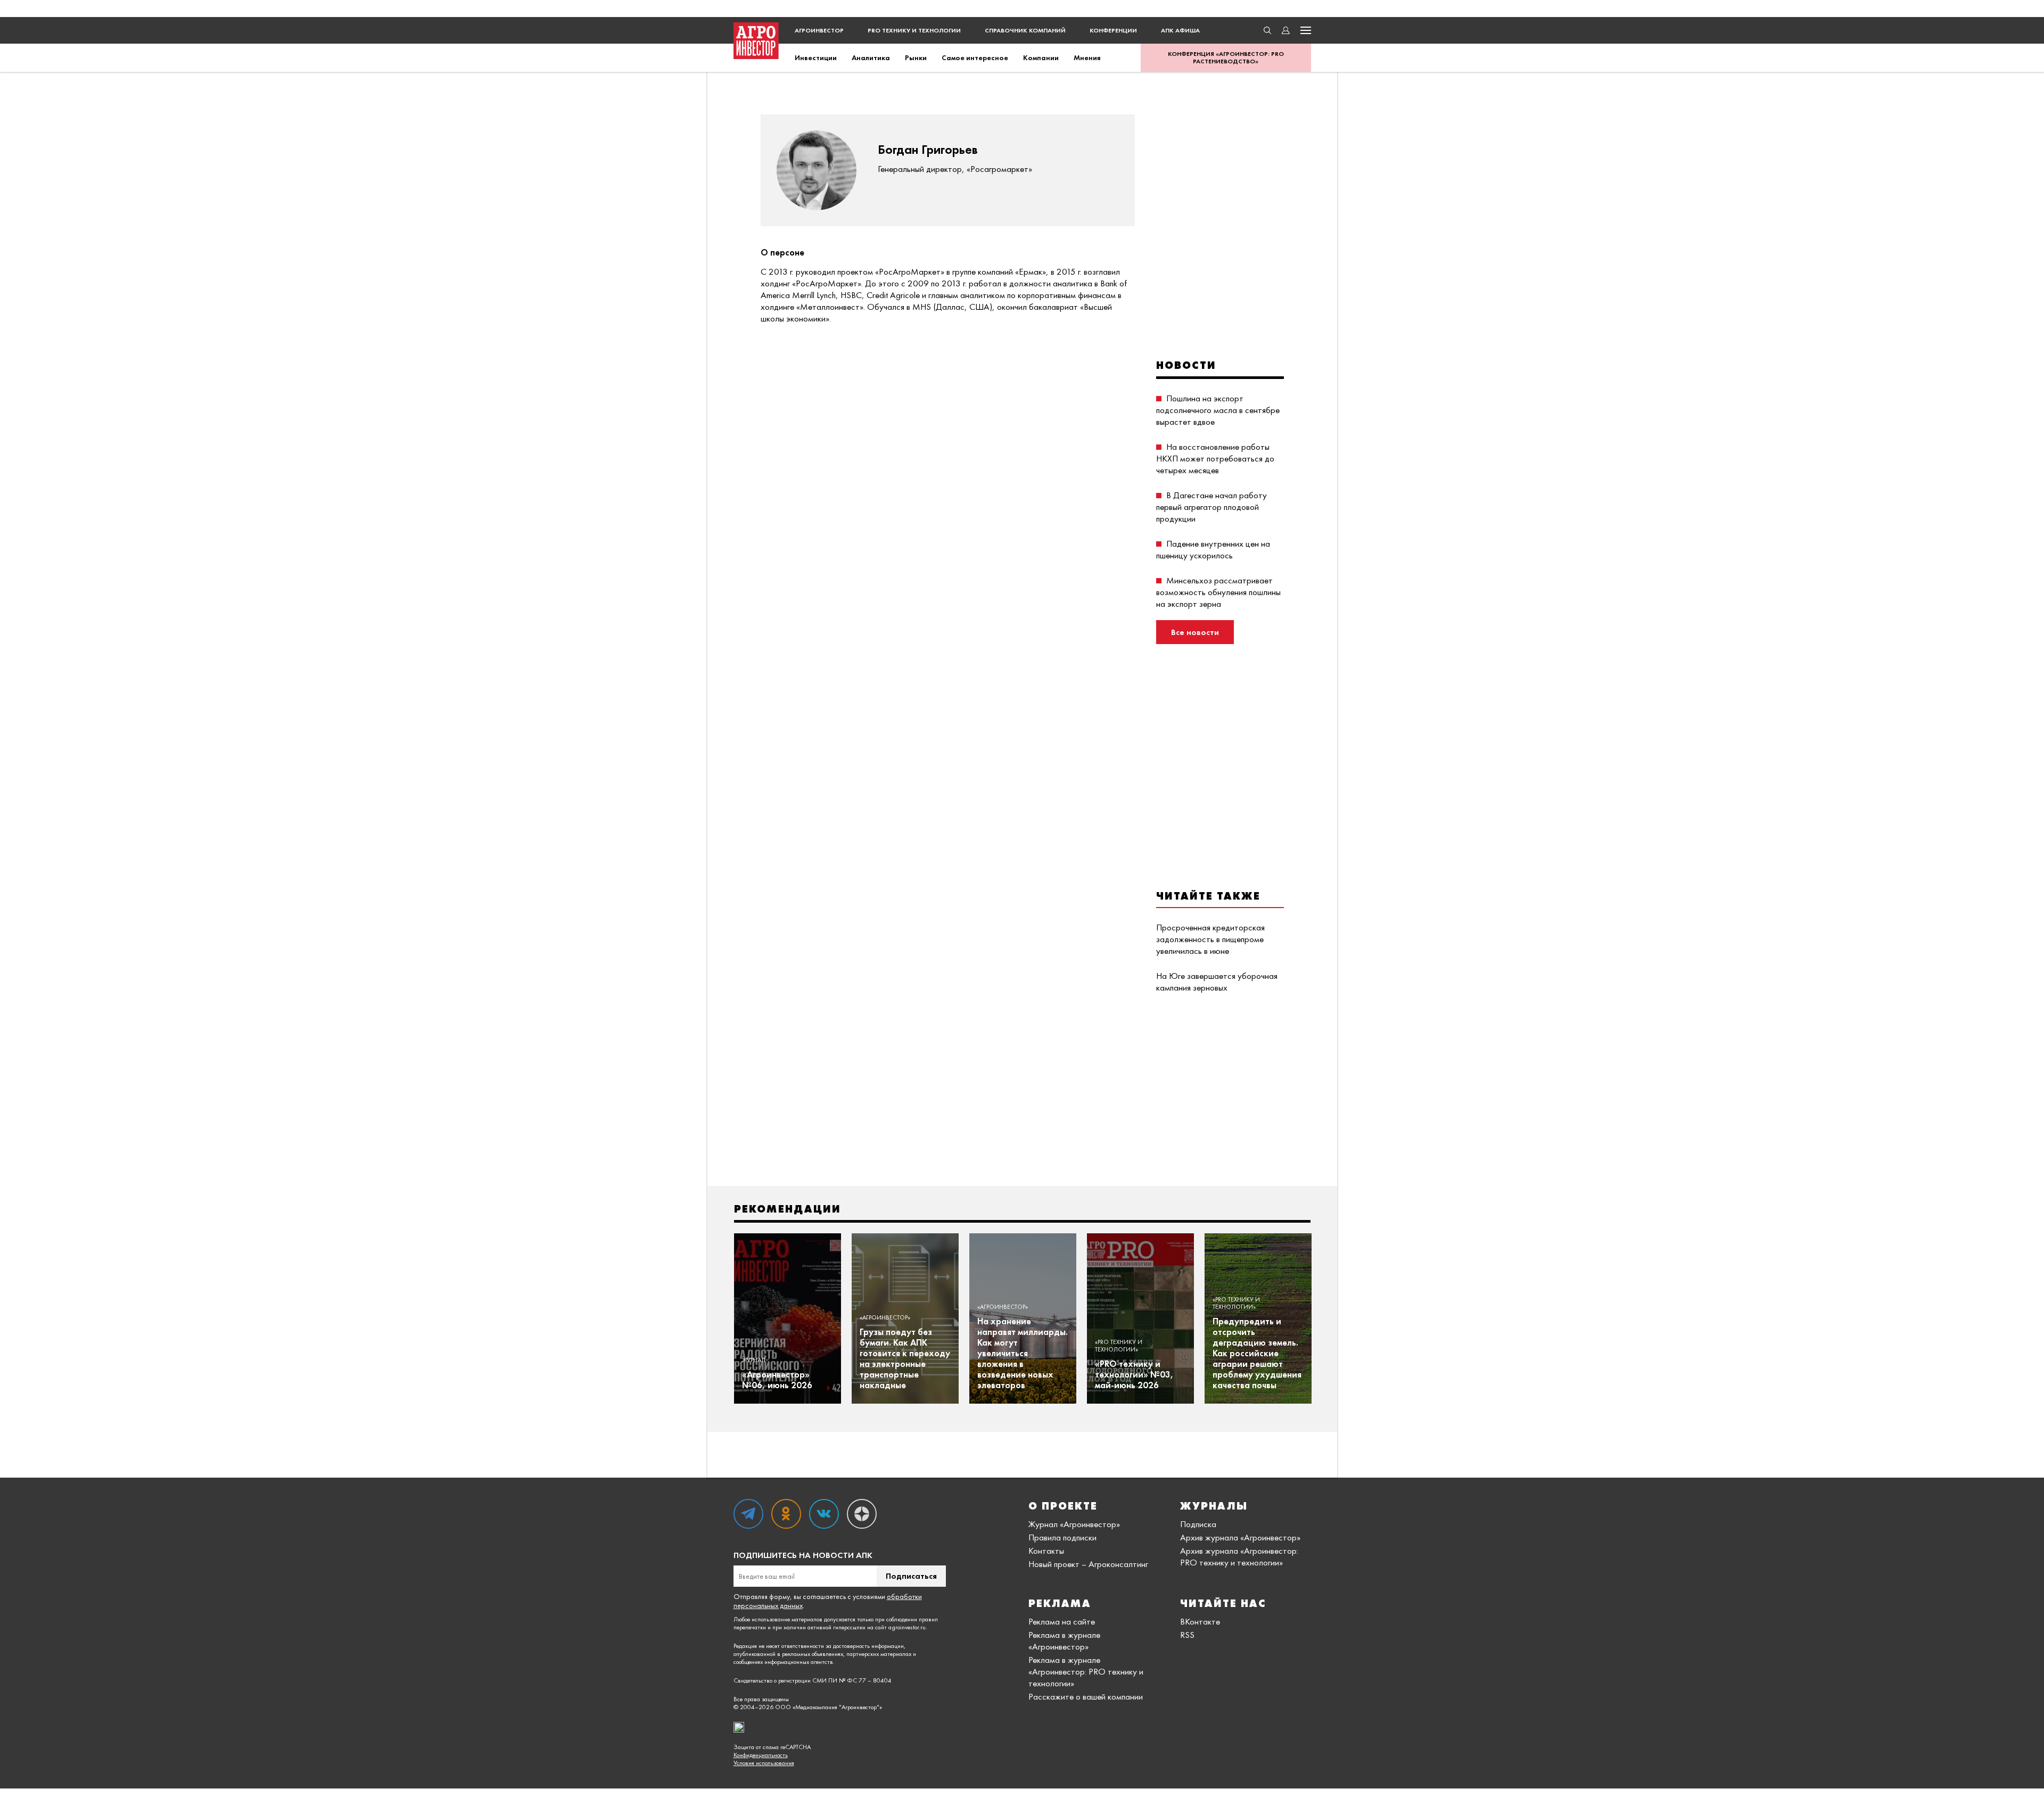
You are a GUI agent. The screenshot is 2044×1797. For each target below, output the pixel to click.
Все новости (1195, 632)
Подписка (1198, 1524)
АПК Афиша (1180, 30)
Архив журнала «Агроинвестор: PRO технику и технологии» (1239, 1556)
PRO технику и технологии (914, 30)
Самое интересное (975, 57)
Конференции (1113, 30)
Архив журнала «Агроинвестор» (1240, 1537)
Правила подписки (1062, 1537)
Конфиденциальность (761, 1755)
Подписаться (911, 1576)
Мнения (1087, 57)
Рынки (916, 57)
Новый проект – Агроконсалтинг (1088, 1564)
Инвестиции (816, 57)
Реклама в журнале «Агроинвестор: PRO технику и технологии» (1086, 1671)
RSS (1187, 1635)
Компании (1041, 57)
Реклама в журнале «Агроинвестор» (1064, 1641)
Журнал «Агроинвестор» (1074, 1524)
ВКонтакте (1200, 1621)
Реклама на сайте (1062, 1621)
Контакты (1046, 1551)
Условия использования (764, 1763)
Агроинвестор (819, 30)
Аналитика (871, 57)
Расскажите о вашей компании (1086, 1696)
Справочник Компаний (1025, 30)
